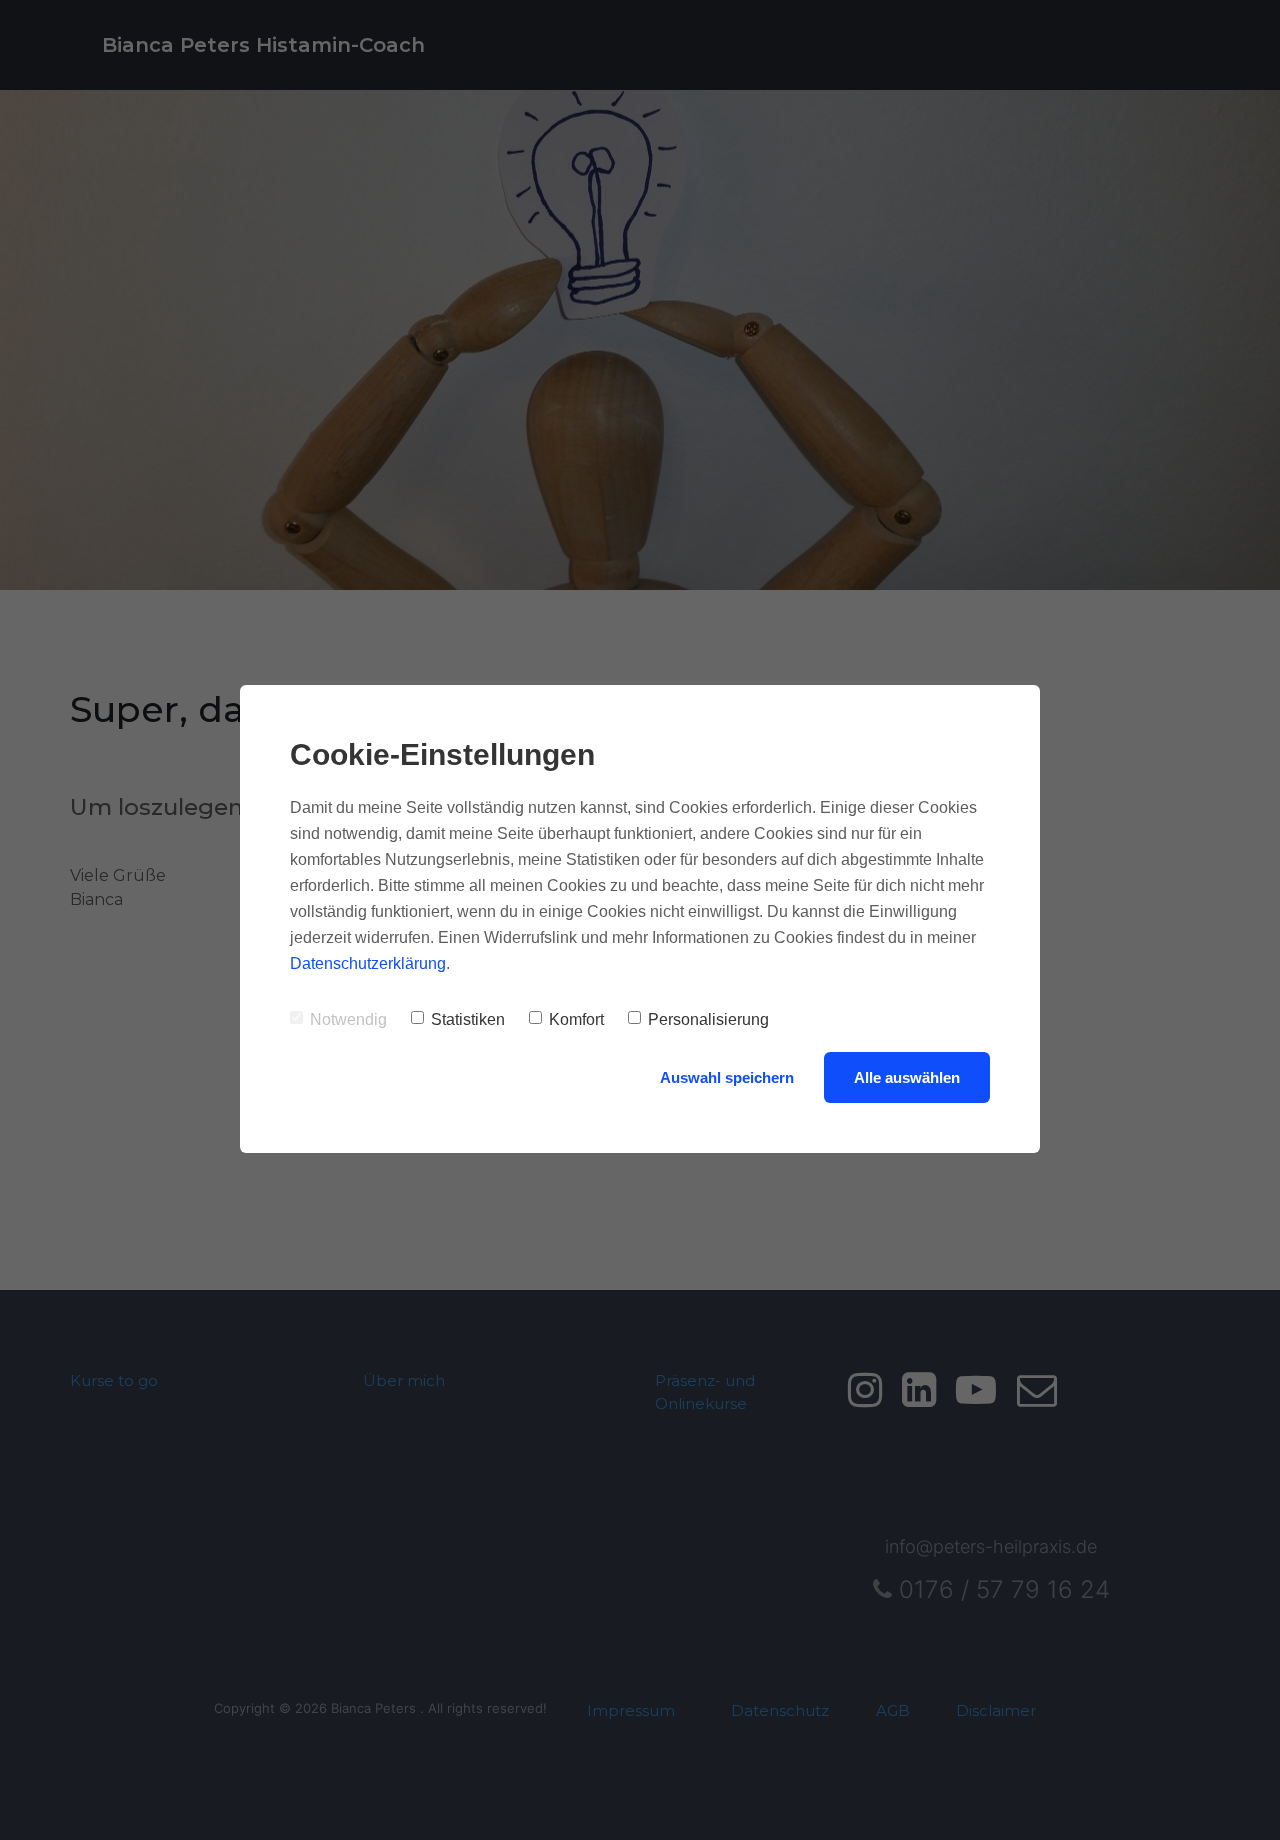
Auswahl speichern (727, 1077)
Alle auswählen (907, 1077)
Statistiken (468, 1019)
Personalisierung (708, 1019)
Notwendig (348, 1019)
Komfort (576, 1019)
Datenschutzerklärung (368, 963)
